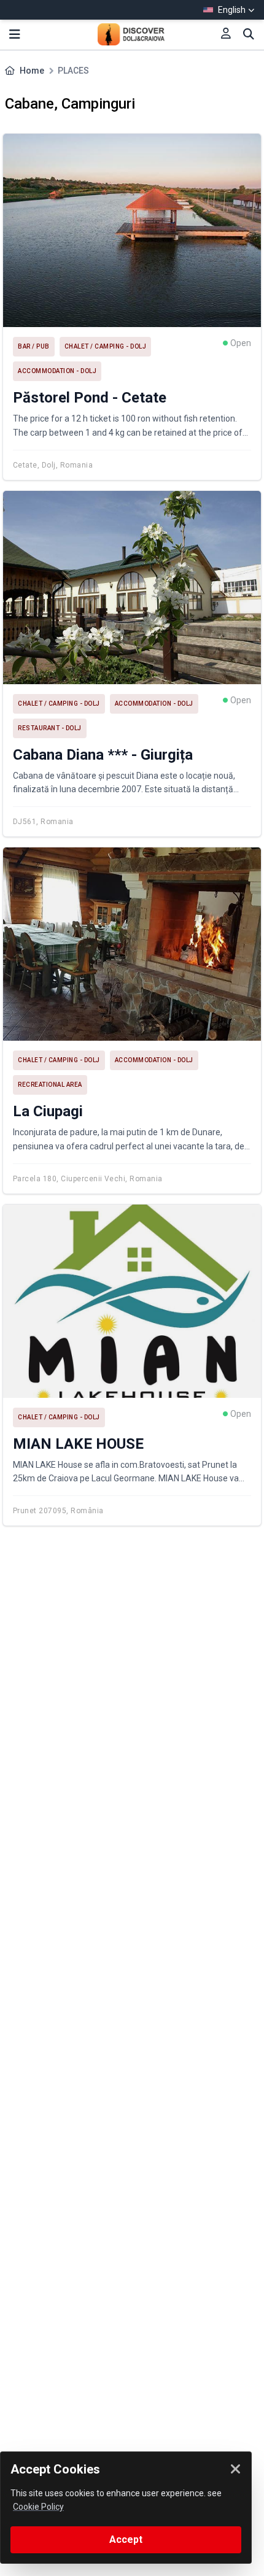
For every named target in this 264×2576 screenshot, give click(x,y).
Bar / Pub (34, 346)
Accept (126, 2539)
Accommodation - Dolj (57, 371)
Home (32, 71)
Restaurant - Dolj (50, 728)
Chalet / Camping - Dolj (106, 346)
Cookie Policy (38, 2507)
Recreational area (50, 1085)
